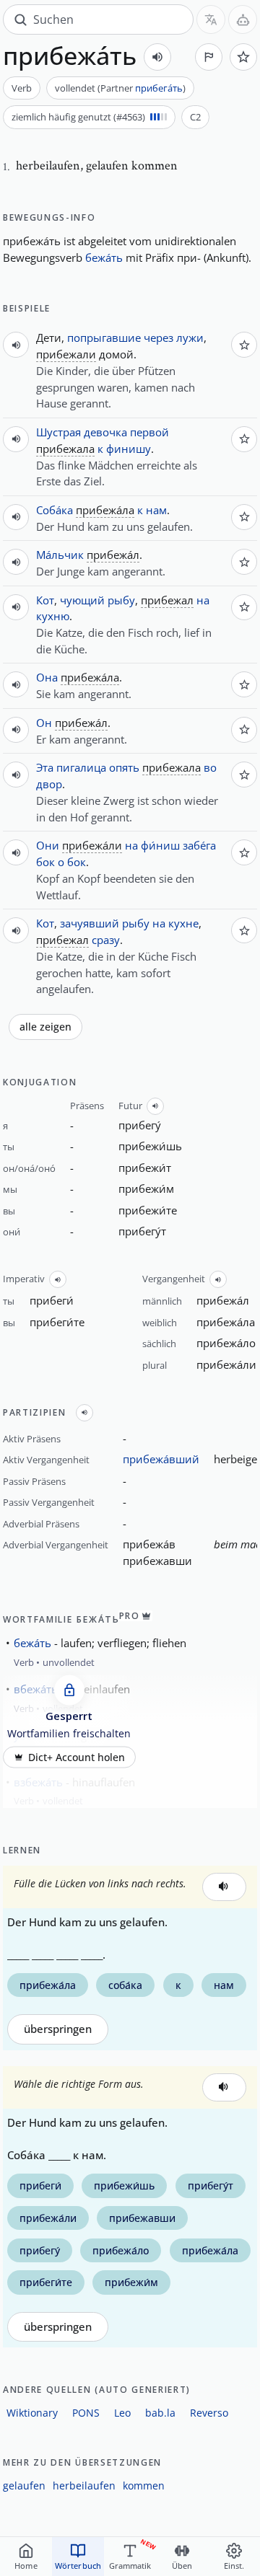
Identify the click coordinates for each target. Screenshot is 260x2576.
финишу (129, 449)
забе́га (199, 845)
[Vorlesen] (157, 57)
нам (156, 510)
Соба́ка (55, 510)
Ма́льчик (60, 555)
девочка (105, 432)
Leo (122, 2413)
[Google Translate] (211, 19)
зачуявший (90, 923)
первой (149, 432)
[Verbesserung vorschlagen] (209, 57)
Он (44, 723)
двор (49, 784)
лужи (190, 338)
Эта (45, 767)
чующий (82, 600)
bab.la (160, 2413)
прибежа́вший (161, 1459)
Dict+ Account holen (77, 1757)
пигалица (81, 767)
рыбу (121, 600)
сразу (106, 940)
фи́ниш (160, 845)
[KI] (243, 19)
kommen (144, 2485)
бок (45, 862)
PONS (86, 2413)
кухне (183, 923)
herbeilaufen (84, 2485)
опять (124, 767)
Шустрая (58, 432)
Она (47, 677)
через (159, 338)
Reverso (209, 2413)
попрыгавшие (104, 338)
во (210, 767)
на (203, 600)
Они (48, 845)
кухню (53, 616)
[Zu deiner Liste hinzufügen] (243, 57)
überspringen (58, 2029)
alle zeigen (45, 1027)
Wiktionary (32, 2413)
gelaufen (24, 2485)
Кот (45, 600)
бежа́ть (104, 257)
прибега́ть (159, 88)
